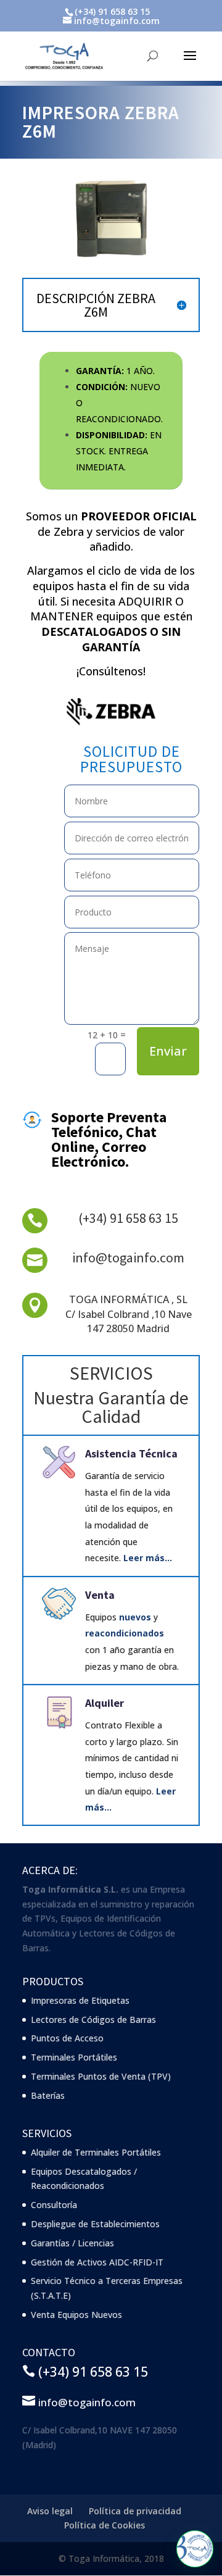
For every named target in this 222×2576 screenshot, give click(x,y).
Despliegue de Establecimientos (95, 2224)
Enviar (168, 1051)
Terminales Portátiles (74, 2057)
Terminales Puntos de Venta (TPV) (101, 2076)
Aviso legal (50, 2511)
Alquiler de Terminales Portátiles (96, 2152)
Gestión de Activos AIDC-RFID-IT (97, 2262)
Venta (100, 1595)
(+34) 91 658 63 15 (128, 1218)
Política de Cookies (105, 2525)
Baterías (48, 2095)
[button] (195, 2549)
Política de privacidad (135, 2511)
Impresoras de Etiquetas (80, 2000)
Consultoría (54, 2205)
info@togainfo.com (128, 1257)
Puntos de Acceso (67, 2038)
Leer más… (148, 1558)
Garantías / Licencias (72, 2243)
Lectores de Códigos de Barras (93, 2020)
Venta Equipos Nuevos (76, 2315)
